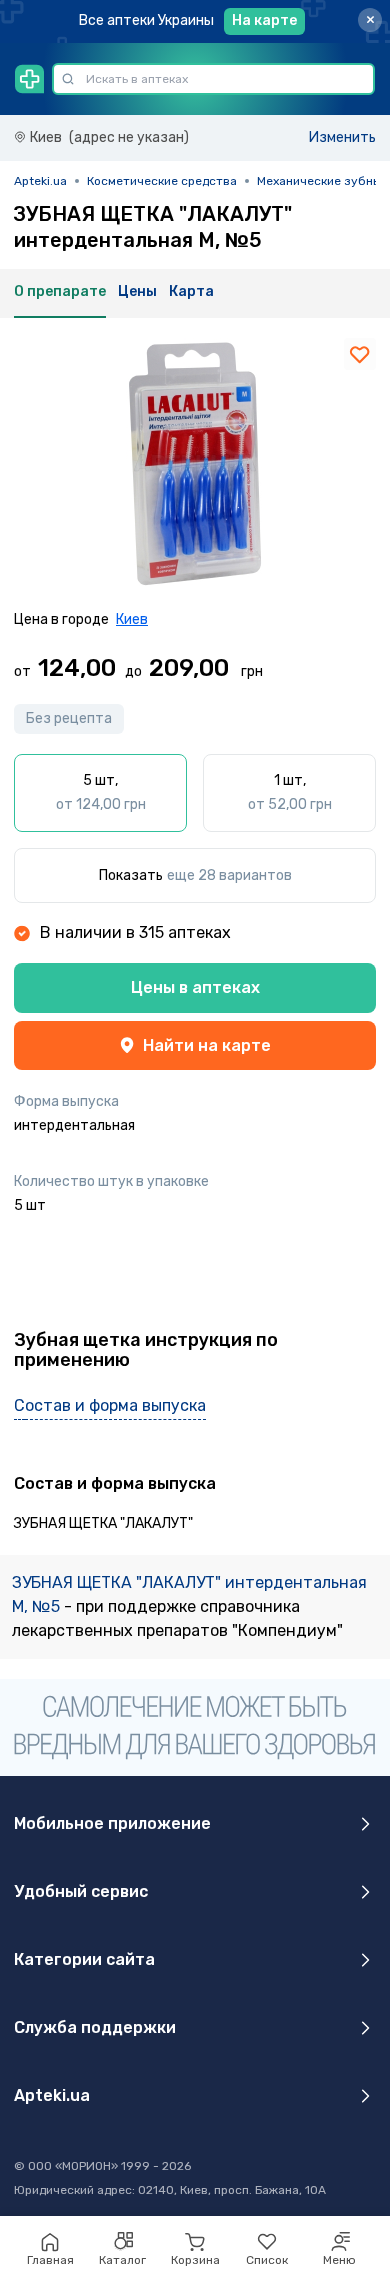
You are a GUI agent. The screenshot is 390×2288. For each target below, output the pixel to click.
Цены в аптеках (195, 987)
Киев (132, 619)
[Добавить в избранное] (360, 354)
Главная (50, 2260)
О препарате (60, 291)
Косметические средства (162, 181)
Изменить (342, 137)
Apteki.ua (40, 181)
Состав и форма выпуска (110, 1405)
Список (267, 2260)
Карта (191, 291)
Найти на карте (207, 1045)
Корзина (195, 2260)
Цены (137, 291)
